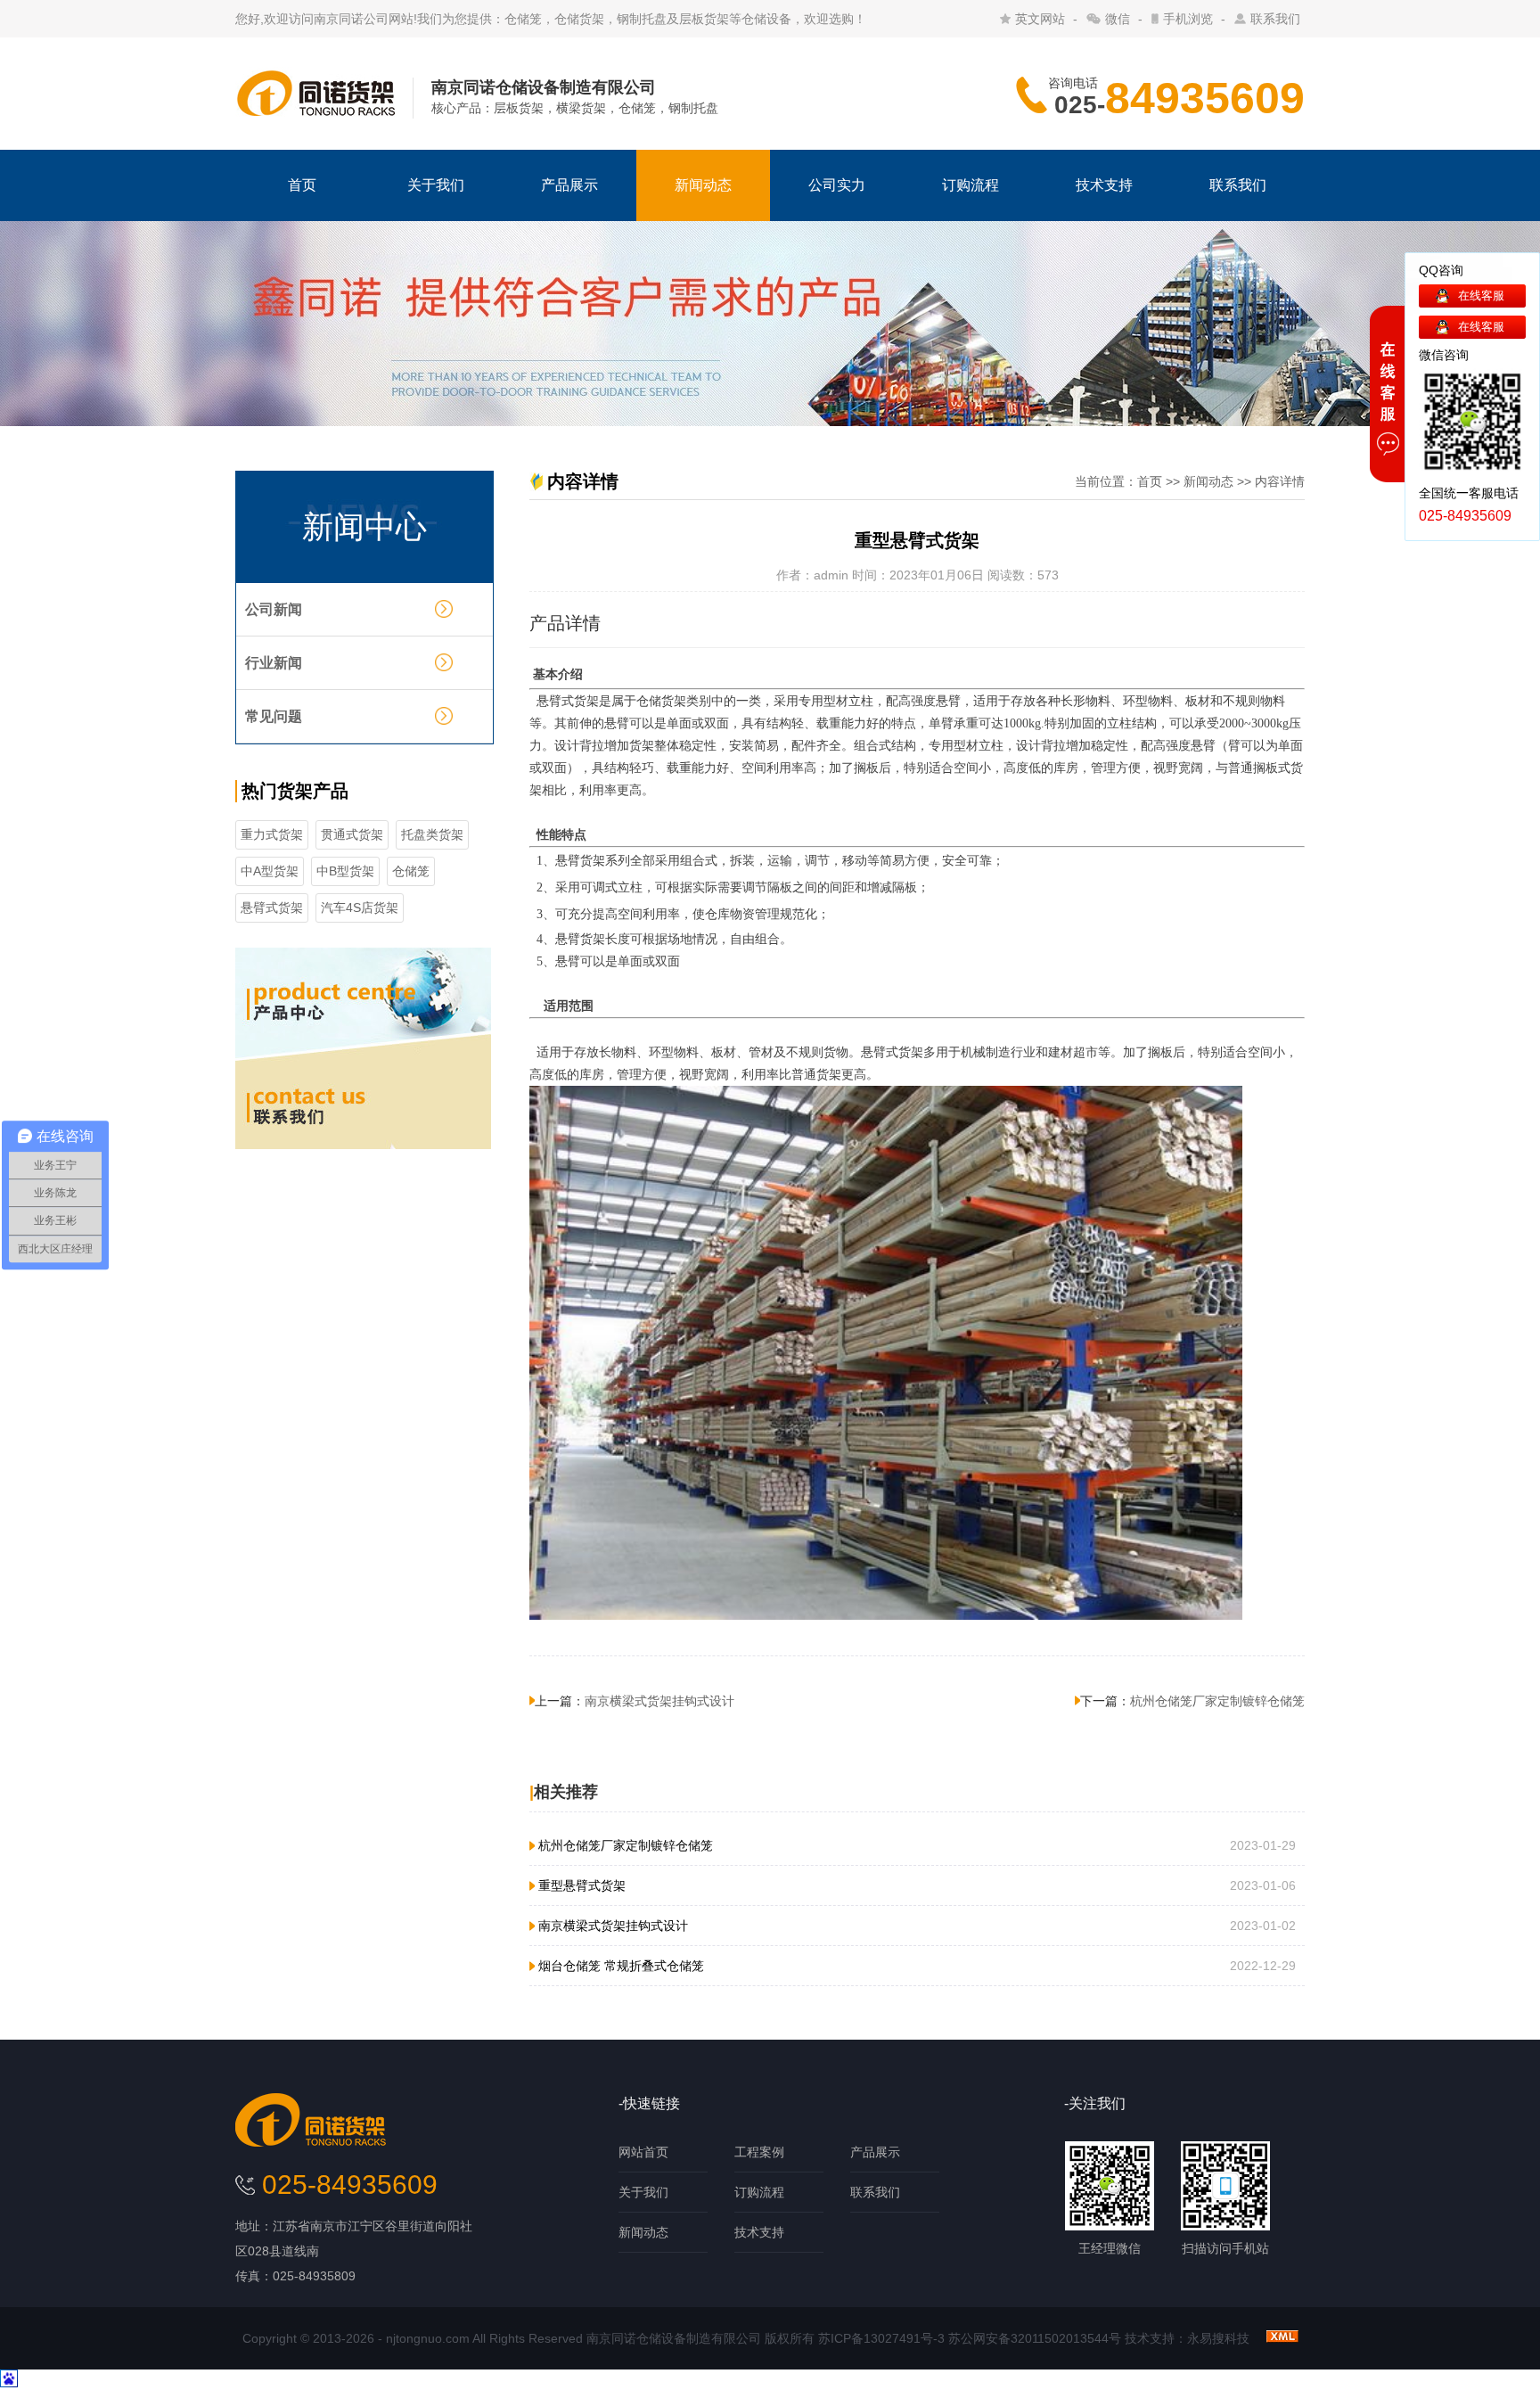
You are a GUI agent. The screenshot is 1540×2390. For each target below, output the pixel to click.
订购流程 (971, 185)
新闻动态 (703, 185)
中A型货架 (270, 871)
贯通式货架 (352, 834)
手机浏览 (1188, 19)
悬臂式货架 (272, 908)
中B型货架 (345, 871)
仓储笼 (411, 871)
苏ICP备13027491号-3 (881, 2338)
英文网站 (1040, 19)
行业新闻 (274, 663)
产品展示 (569, 185)
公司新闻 (274, 609)
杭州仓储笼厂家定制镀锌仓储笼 (1217, 1701)
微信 (1118, 19)
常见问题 (274, 716)
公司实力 (837, 185)
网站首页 (643, 2152)
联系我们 (1275, 19)
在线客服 (1481, 296)
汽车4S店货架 (360, 908)
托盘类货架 (432, 834)
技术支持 (1104, 185)
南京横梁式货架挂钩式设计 (659, 1701)
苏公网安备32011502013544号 (1035, 2338)
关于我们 (436, 185)
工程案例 (759, 2152)
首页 (302, 185)
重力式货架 (272, 834)
